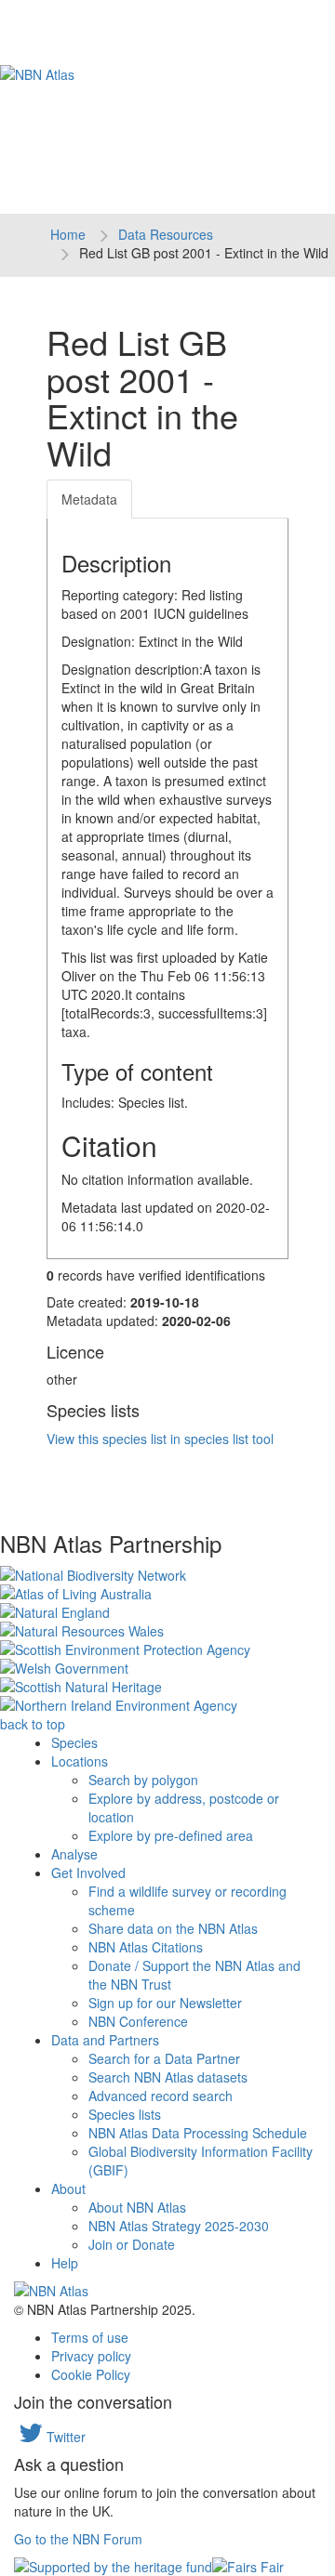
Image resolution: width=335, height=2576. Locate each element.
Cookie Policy (91, 2374)
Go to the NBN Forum (78, 2539)
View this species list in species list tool (160, 1439)
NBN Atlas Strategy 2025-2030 (179, 2226)
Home (68, 234)
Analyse (74, 1854)
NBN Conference (138, 2021)
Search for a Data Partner (164, 2058)
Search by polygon (143, 1780)
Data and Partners (105, 2040)
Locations (80, 1761)
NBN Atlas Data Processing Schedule (198, 2133)
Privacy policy (91, 2356)
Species (74, 1742)
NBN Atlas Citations (146, 1947)
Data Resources (166, 234)
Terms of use (90, 2337)
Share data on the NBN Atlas (173, 1928)
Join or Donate (132, 2244)
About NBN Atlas (137, 2207)
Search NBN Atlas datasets (168, 2077)
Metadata (89, 499)
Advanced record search (161, 2096)
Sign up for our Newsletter (165, 2003)
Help (65, 2263)
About (68, 2188)
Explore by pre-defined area (171, 1835)
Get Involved (88, 1873)
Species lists (125, 2114)
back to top (33, 1724)
